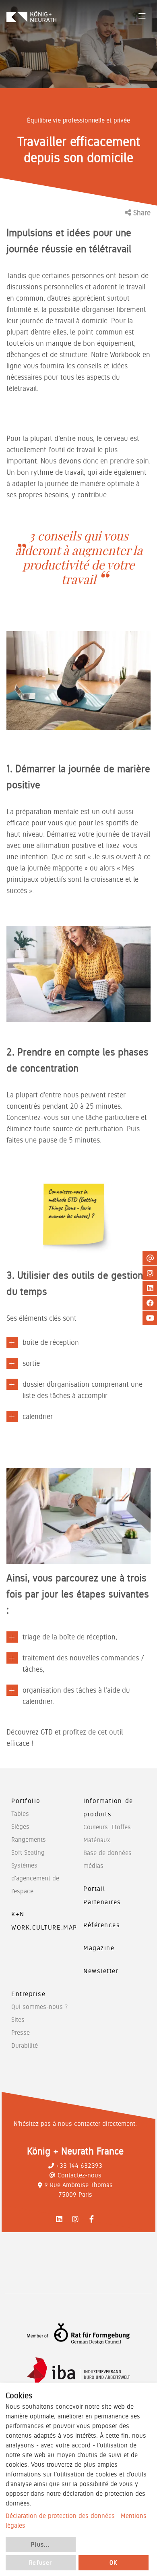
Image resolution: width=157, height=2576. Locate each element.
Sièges (20, 1827)
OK (114, 2563)
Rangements (29, 1840)
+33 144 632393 (79, 2166)
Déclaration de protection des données (60, 2516)
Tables (20, 1814)
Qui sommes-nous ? (39, 2007)
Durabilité (25, 2045)
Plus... (40, 2545)
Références (102, 1925)
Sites (18, 2020)
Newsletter (101, 1971)
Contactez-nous (80, 2175)
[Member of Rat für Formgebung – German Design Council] (78, 2334)
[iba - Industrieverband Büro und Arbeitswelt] (78, 2371)
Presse (21, 2033)
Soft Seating (28, 1852)
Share (141, 213)
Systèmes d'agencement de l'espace (35, 1878)
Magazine (99, 1948)
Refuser (40, 2563)
